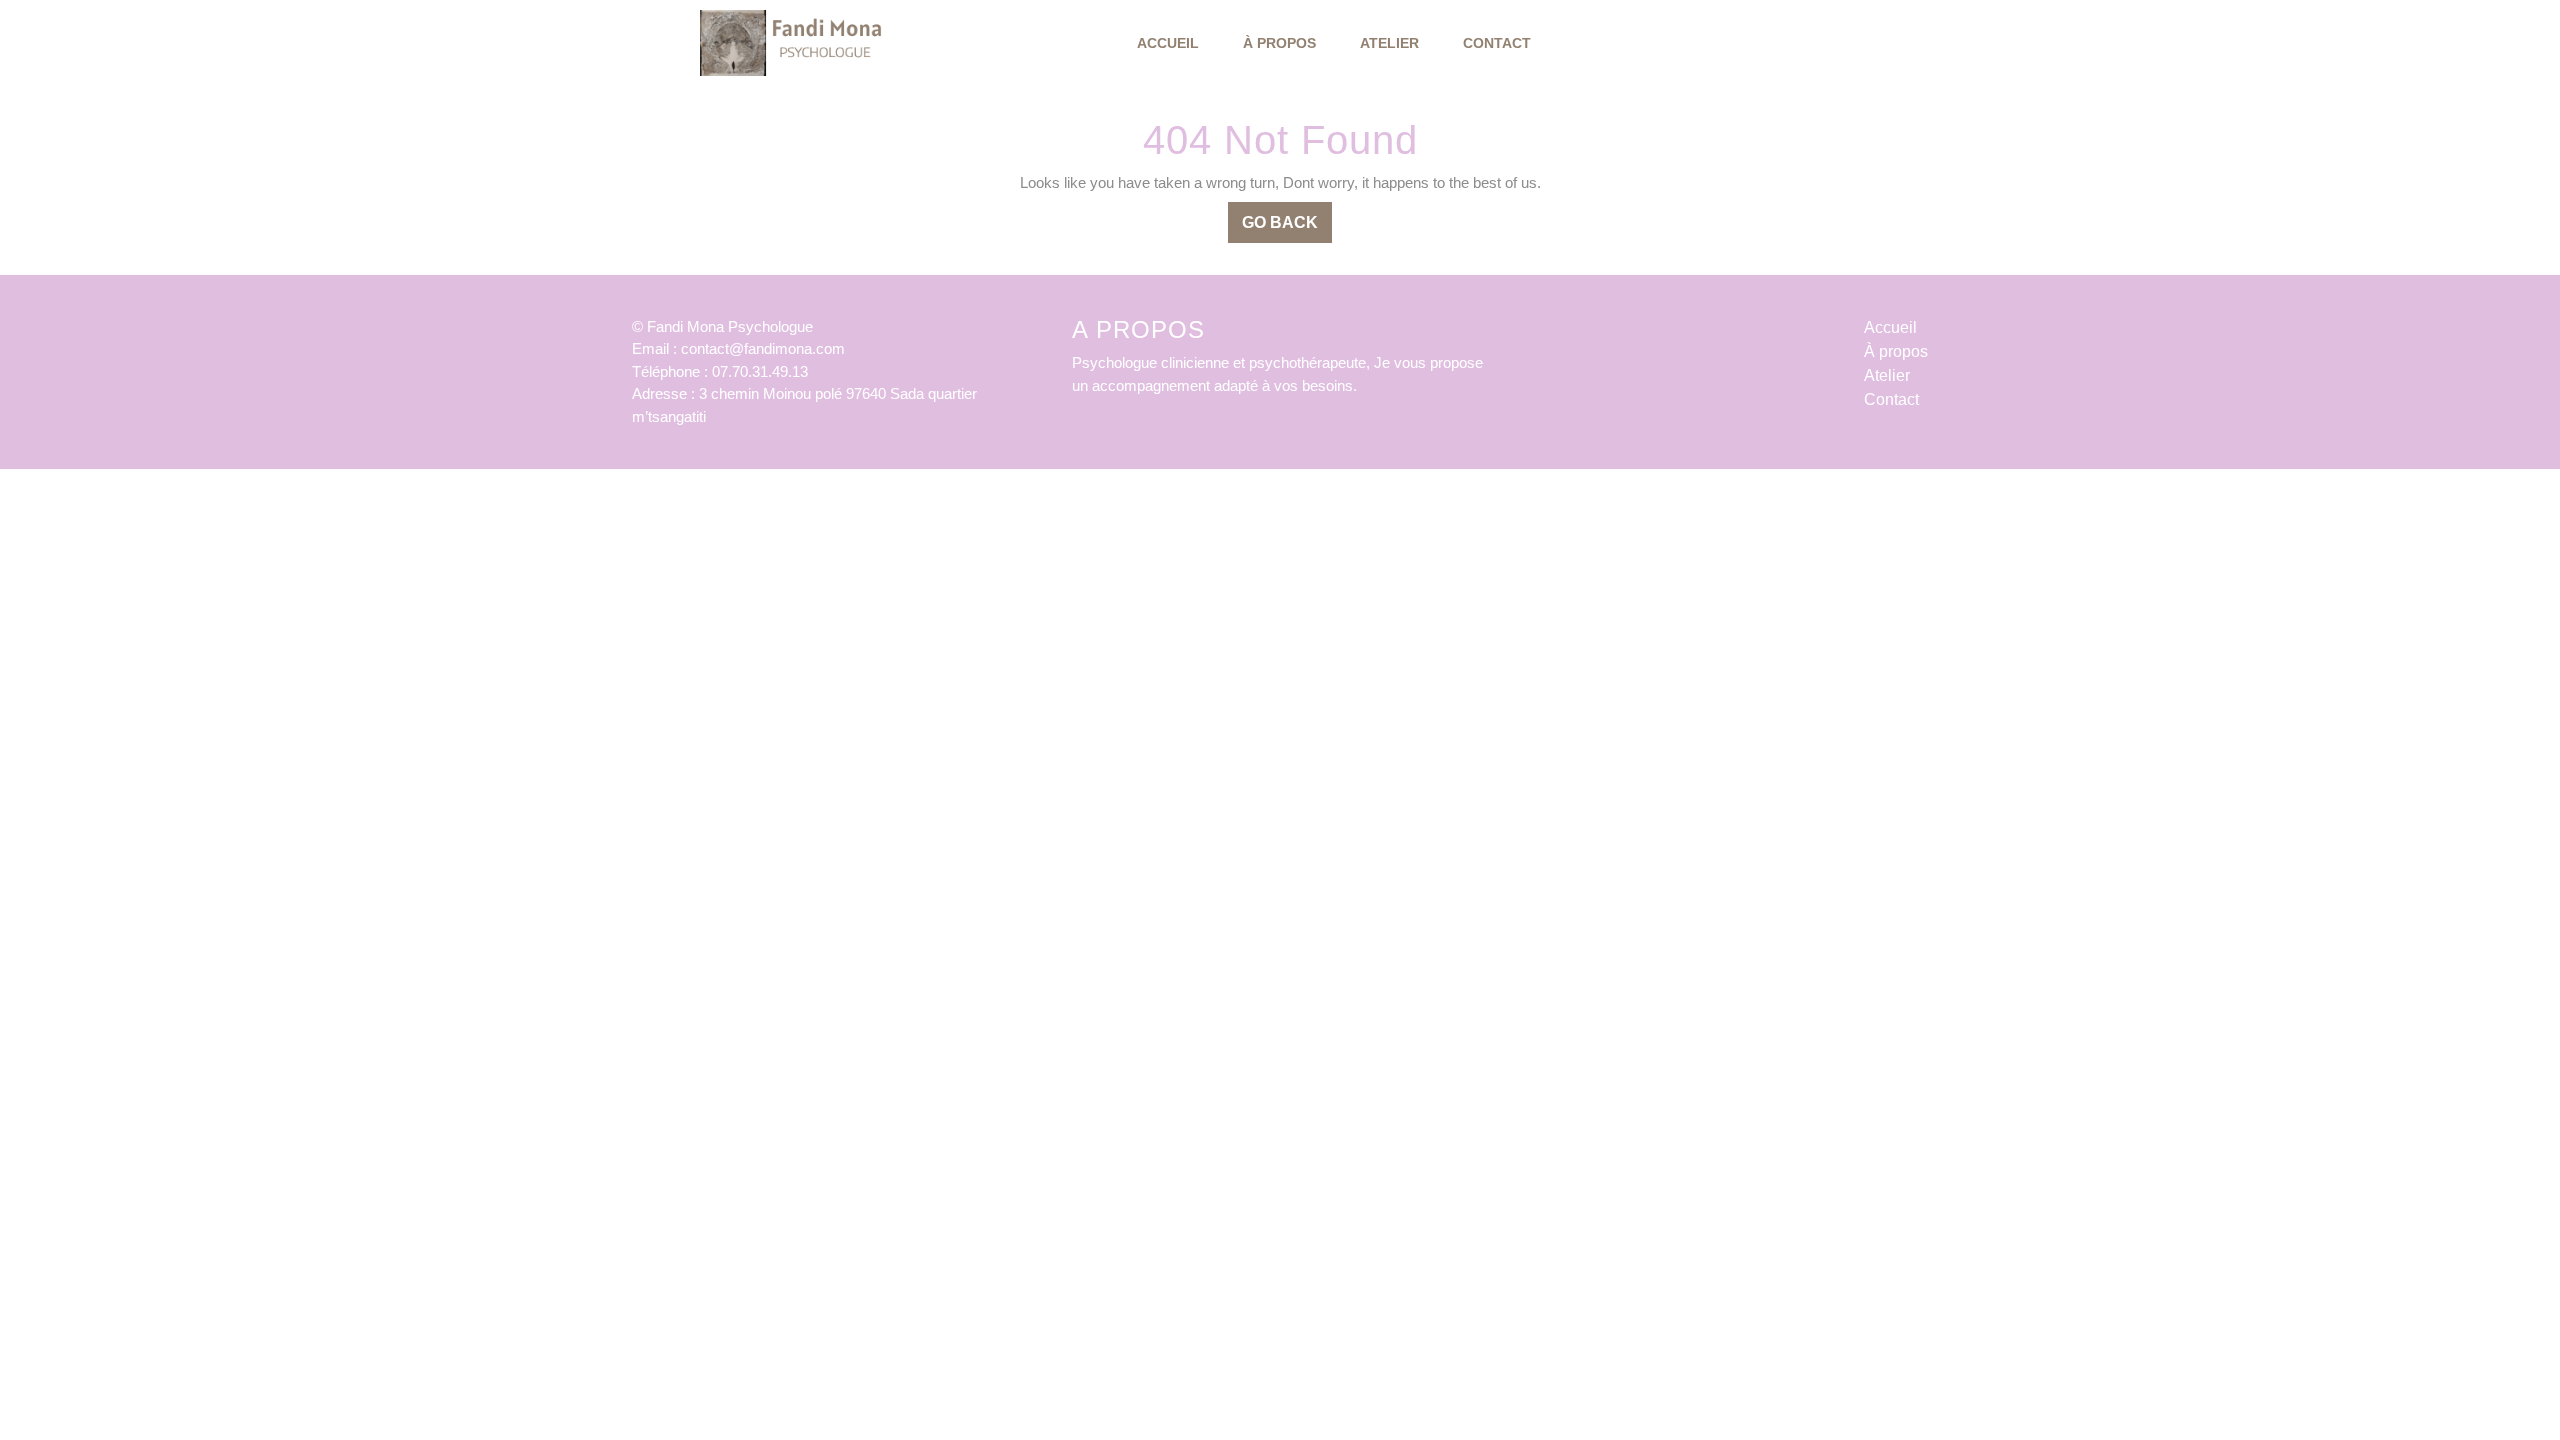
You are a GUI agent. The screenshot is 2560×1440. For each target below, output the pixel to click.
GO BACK (1287, 228)
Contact (1497, 43)
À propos (1279, 43)
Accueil (1168, 43)
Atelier (1389, 43)
